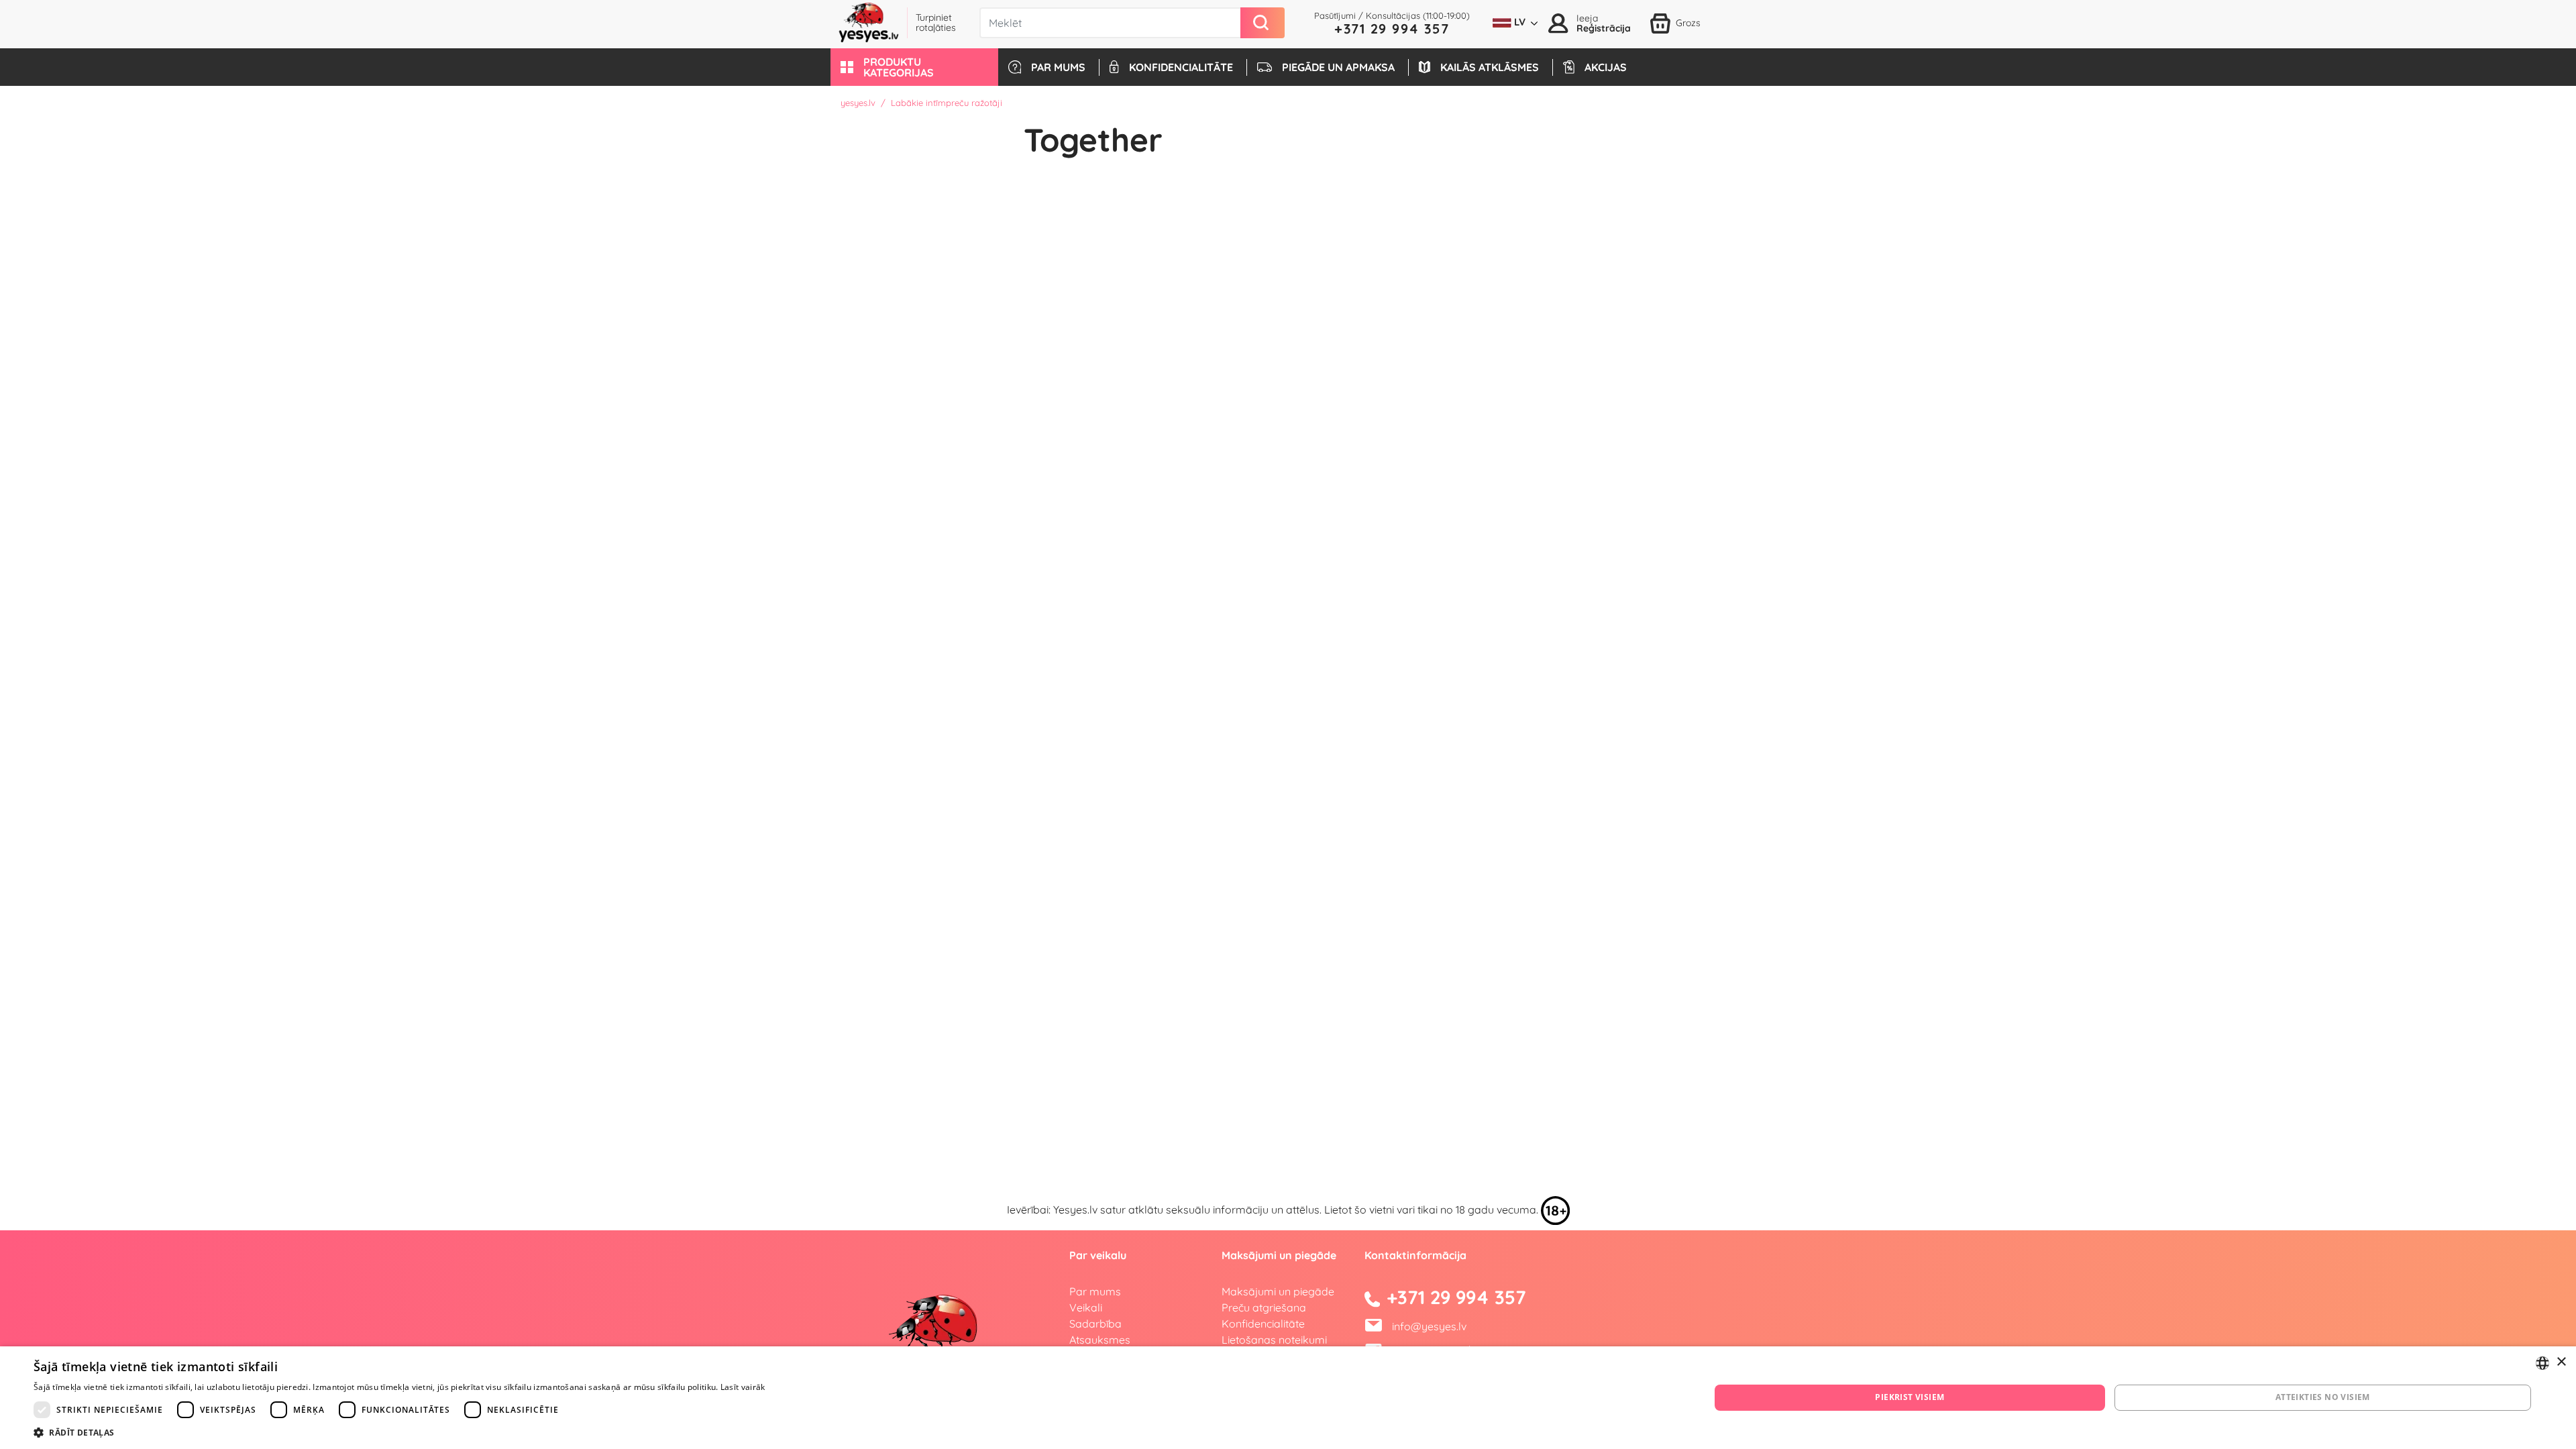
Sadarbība (1095, 1324)
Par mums (1095, 1291)
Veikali (1086, 1307)
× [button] (2561, 1362)
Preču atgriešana (1264, 1307)
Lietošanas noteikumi (1274, 1340)
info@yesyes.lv (1429, 1326)
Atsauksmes (1100, 1340)
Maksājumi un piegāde (1278, 1291)
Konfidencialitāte (1263, 1324)
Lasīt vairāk (743, 1387)
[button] (914, 67)
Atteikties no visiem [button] (2323, 1397)
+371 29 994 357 (1392, 29)
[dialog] (1288, 1398)
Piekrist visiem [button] (1910, 1397)
